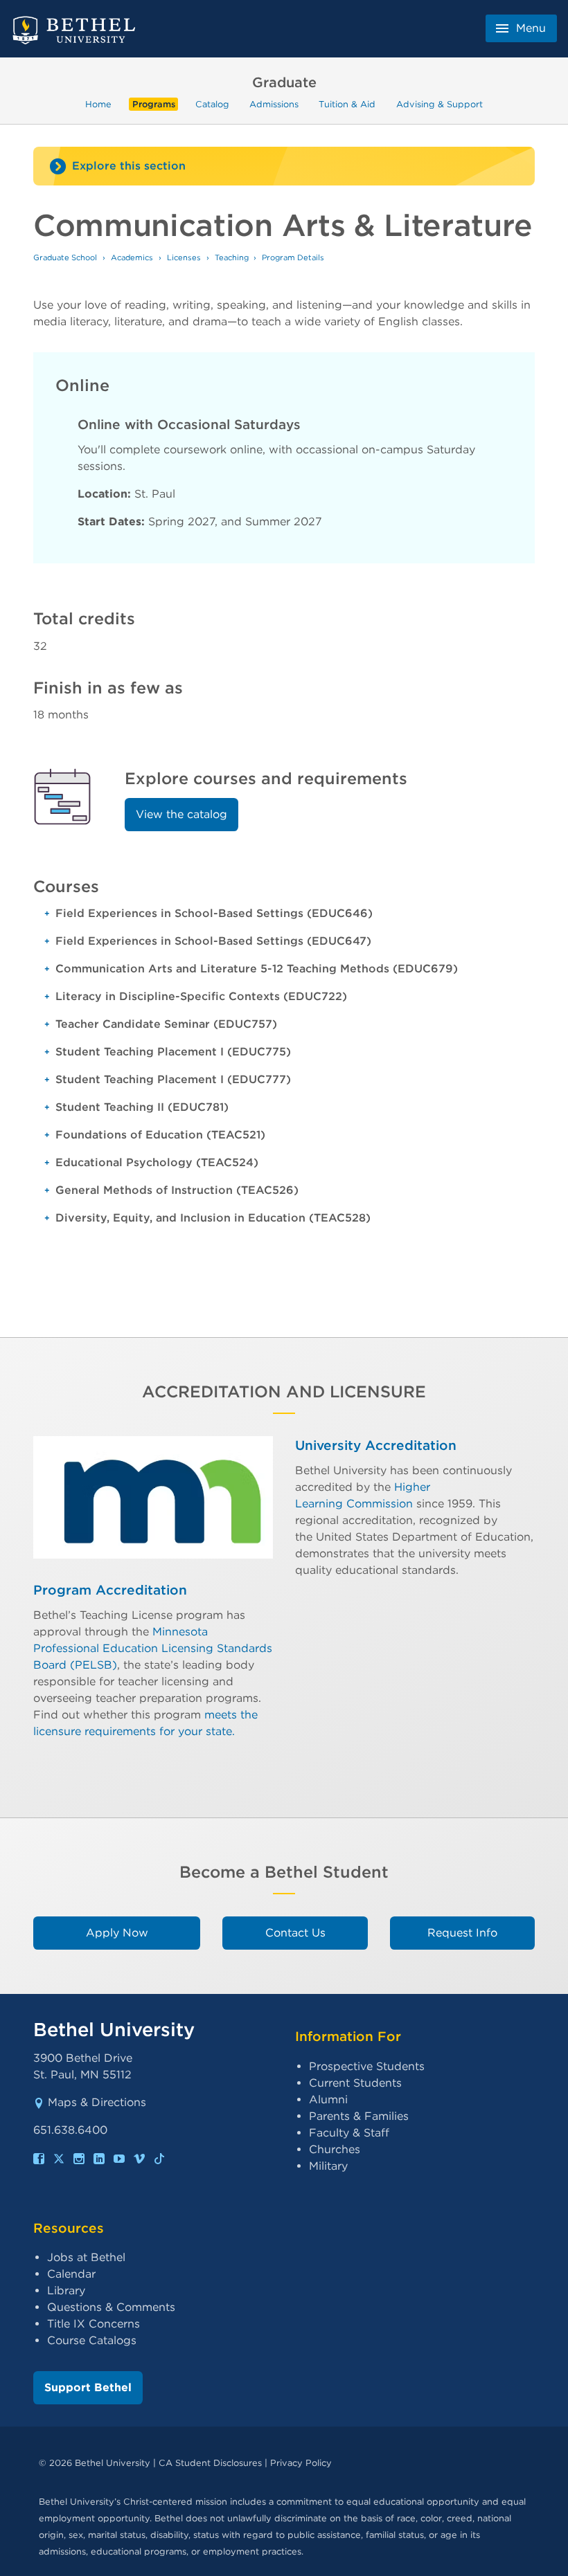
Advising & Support (440, 104)
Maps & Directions (97, 2102)
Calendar (71, 2274)
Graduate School (65, 257)
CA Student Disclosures (210, 2463)
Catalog (212, 104)
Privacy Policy (301, 2463)
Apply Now (117, 1933)
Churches (335, 2149)
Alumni (328, 2099)
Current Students (355, 2083)
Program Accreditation (110, 1590)
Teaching (232, 257)
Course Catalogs (92, 2340)
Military (328, 2166)
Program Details (293, 257)
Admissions (274, 104)
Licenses (184, 257)
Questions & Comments (111, 2307)
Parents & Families (359, 2116)
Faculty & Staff (349, 2133)
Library (66, 2291)
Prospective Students (367, 2066)
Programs (154, 104)
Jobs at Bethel (86, 2257)
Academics (132, 257)
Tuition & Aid (347, 104)
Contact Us (295, 1933)
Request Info (462, 1933)
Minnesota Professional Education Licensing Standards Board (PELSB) (153, 1648)
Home (98, 104)
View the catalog (181, 814)
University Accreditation (376, 1445)
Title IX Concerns (94, 2324)
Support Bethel (88, 2387)
